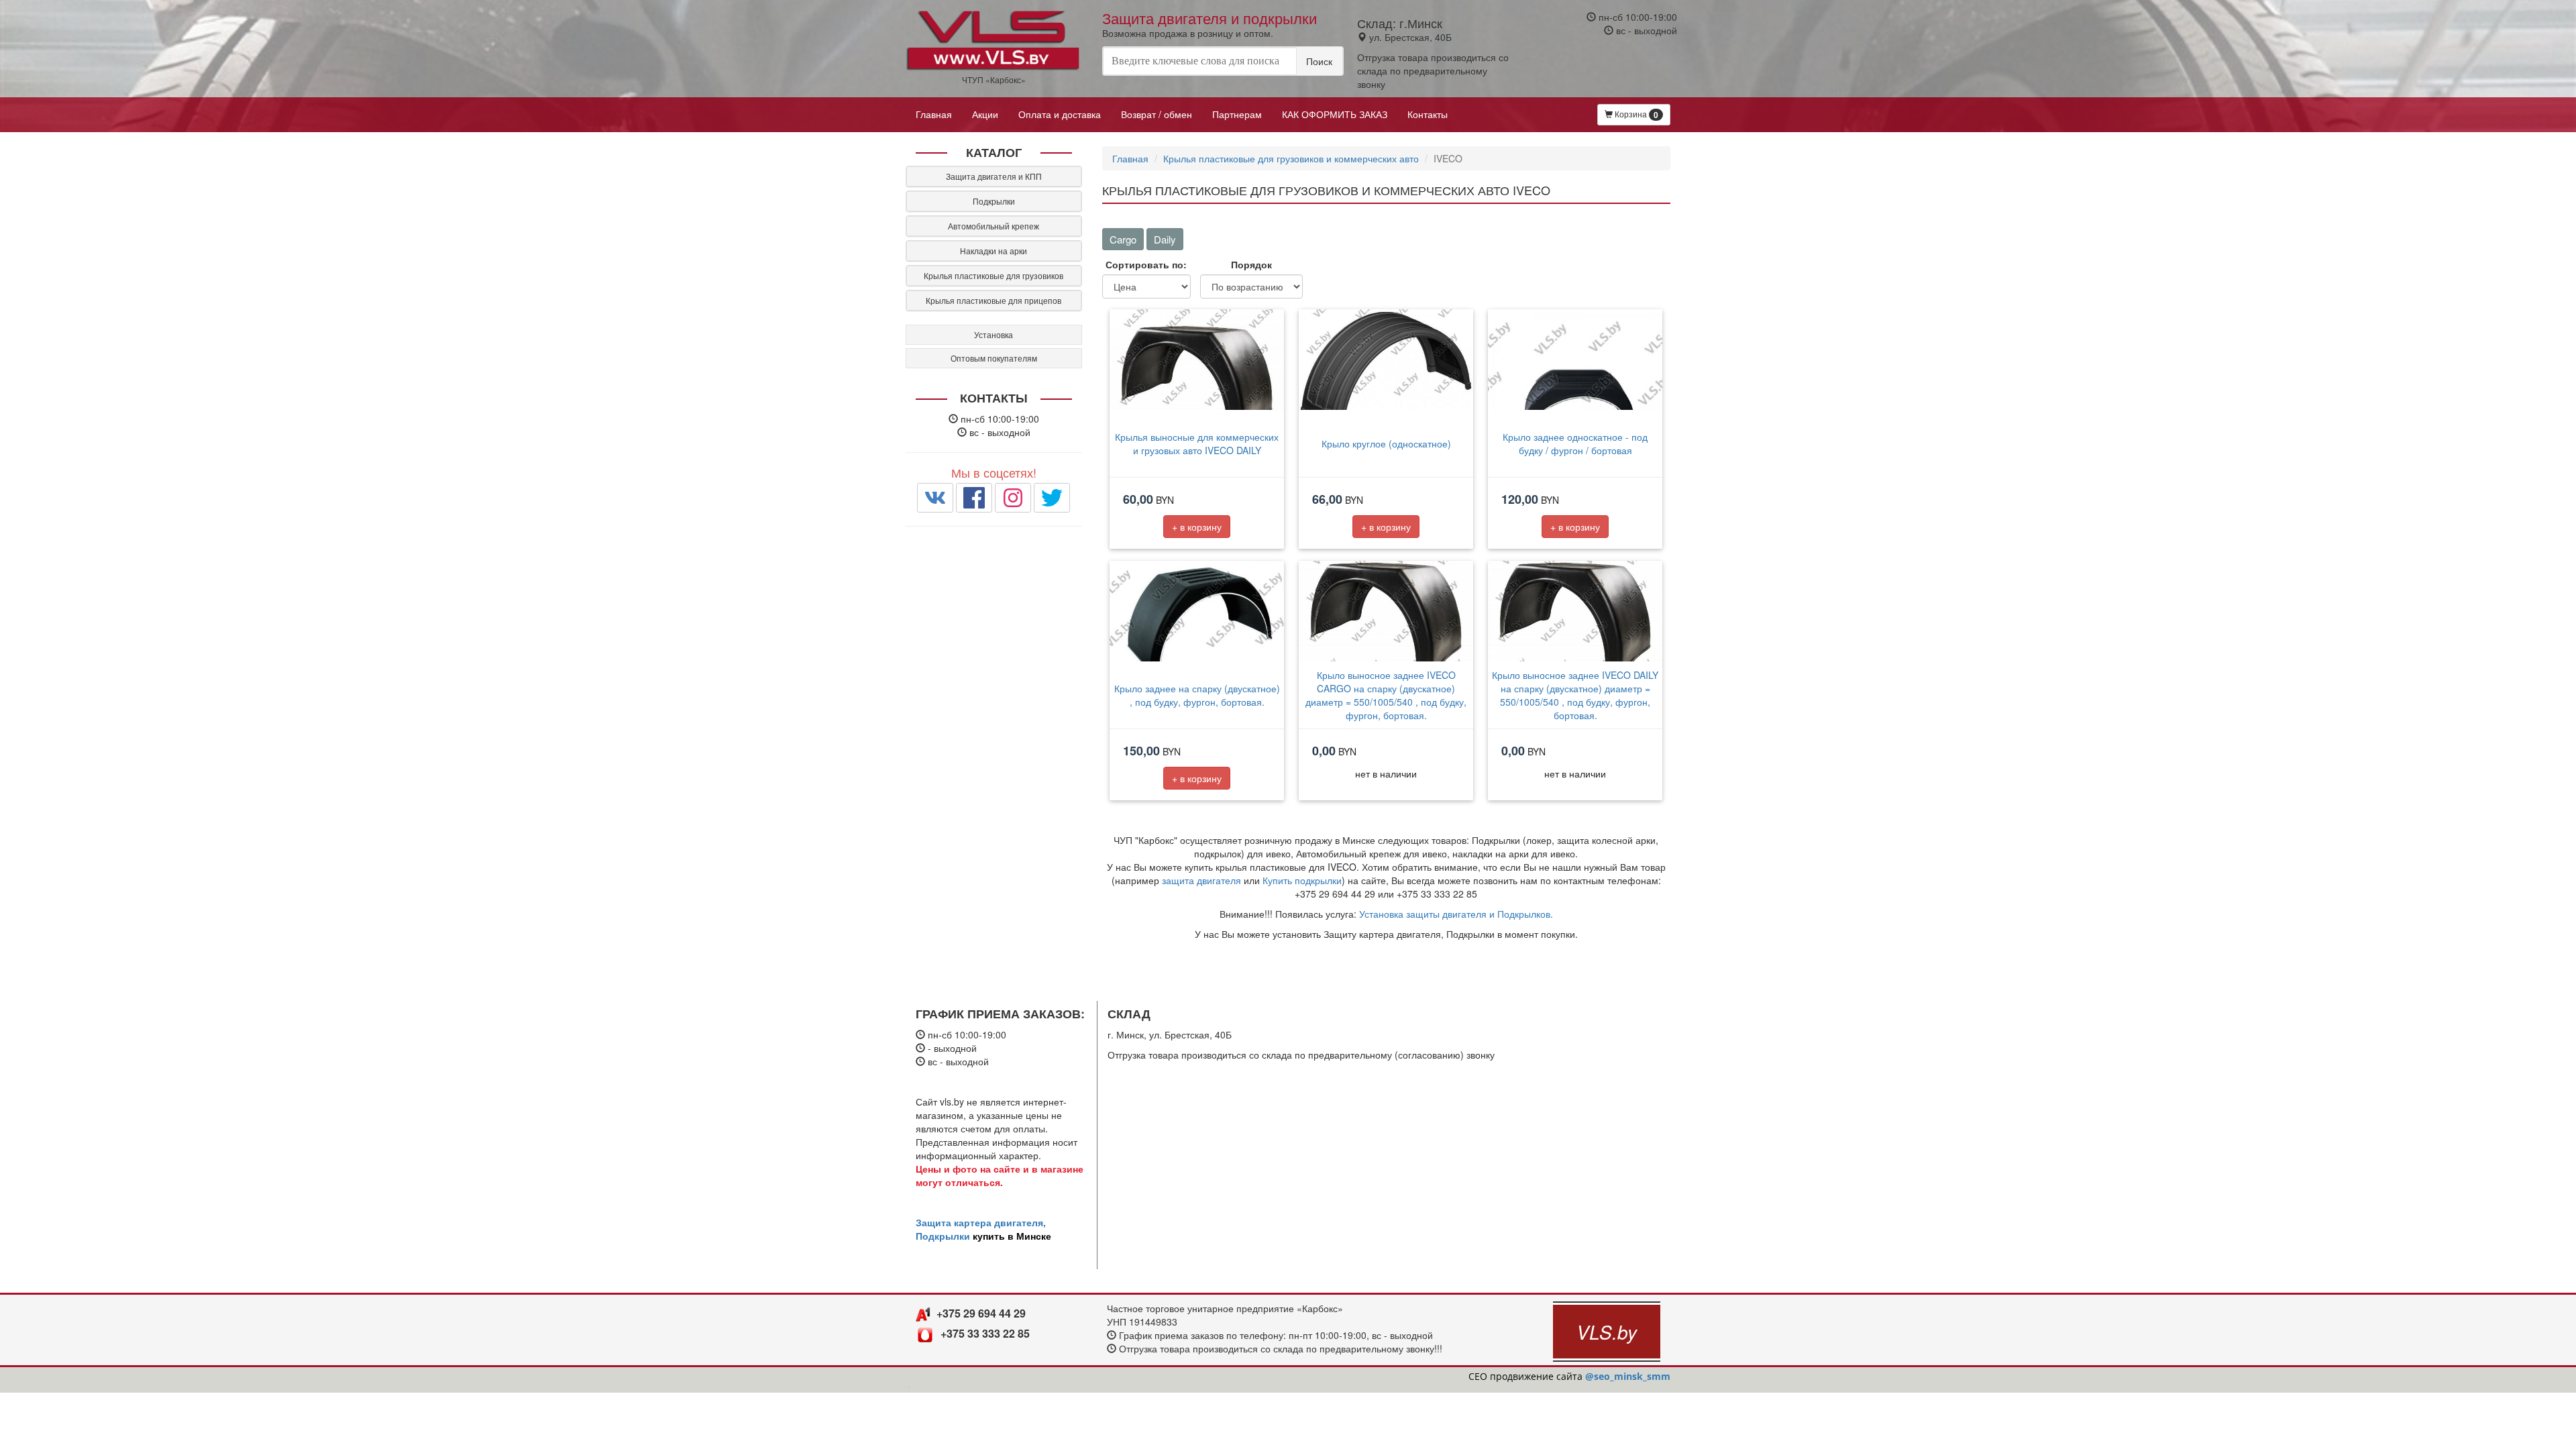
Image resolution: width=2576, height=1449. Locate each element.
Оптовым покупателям (994, 358)
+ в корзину (1197, 527)
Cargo (1123, 239)
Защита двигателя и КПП (994, 176)
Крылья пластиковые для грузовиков (994, 275)
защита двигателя (1201, 880)
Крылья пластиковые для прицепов (994, 300)
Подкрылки (994, 201)
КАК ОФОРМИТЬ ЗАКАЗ (1335, 114)
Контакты (1428, 114)
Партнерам (1237, 114)
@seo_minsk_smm (1628, 1376)
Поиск (1319, 61)
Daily (1165, 239)
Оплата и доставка (1060, 114)
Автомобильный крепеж (994, 226)
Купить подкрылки (1302, 880)
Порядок (1251, 264)
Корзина (1635, 114)
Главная (934, 114)
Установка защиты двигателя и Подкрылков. (1456, 914)
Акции (985, 114)
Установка (994, 334)
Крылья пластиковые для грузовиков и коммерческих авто (1291, 158)
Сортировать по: (1146, 264)
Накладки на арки (994, 251)
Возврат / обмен (1157, 114)
